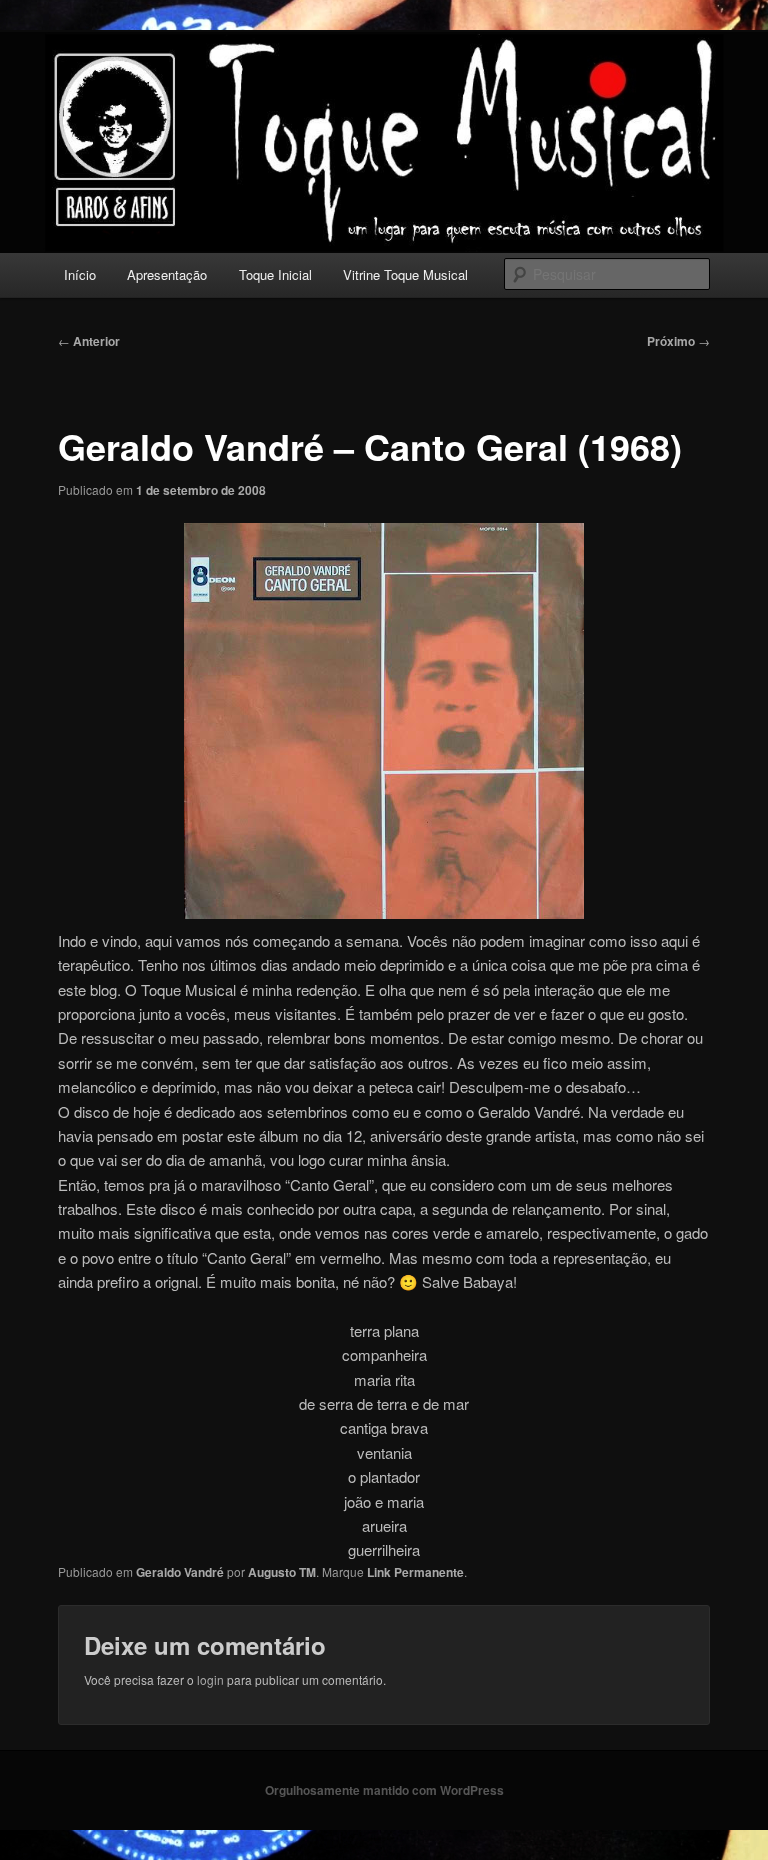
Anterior (89, 341)
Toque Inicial (275, 274)
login (210, 1679)
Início (80, 274)
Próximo (678, 341)
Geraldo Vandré (180, 1572)
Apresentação (167, 274)
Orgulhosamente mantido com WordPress (384, 1790)
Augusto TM (282, 1572)
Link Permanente (415, 1572)
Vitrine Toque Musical (405, 274)
